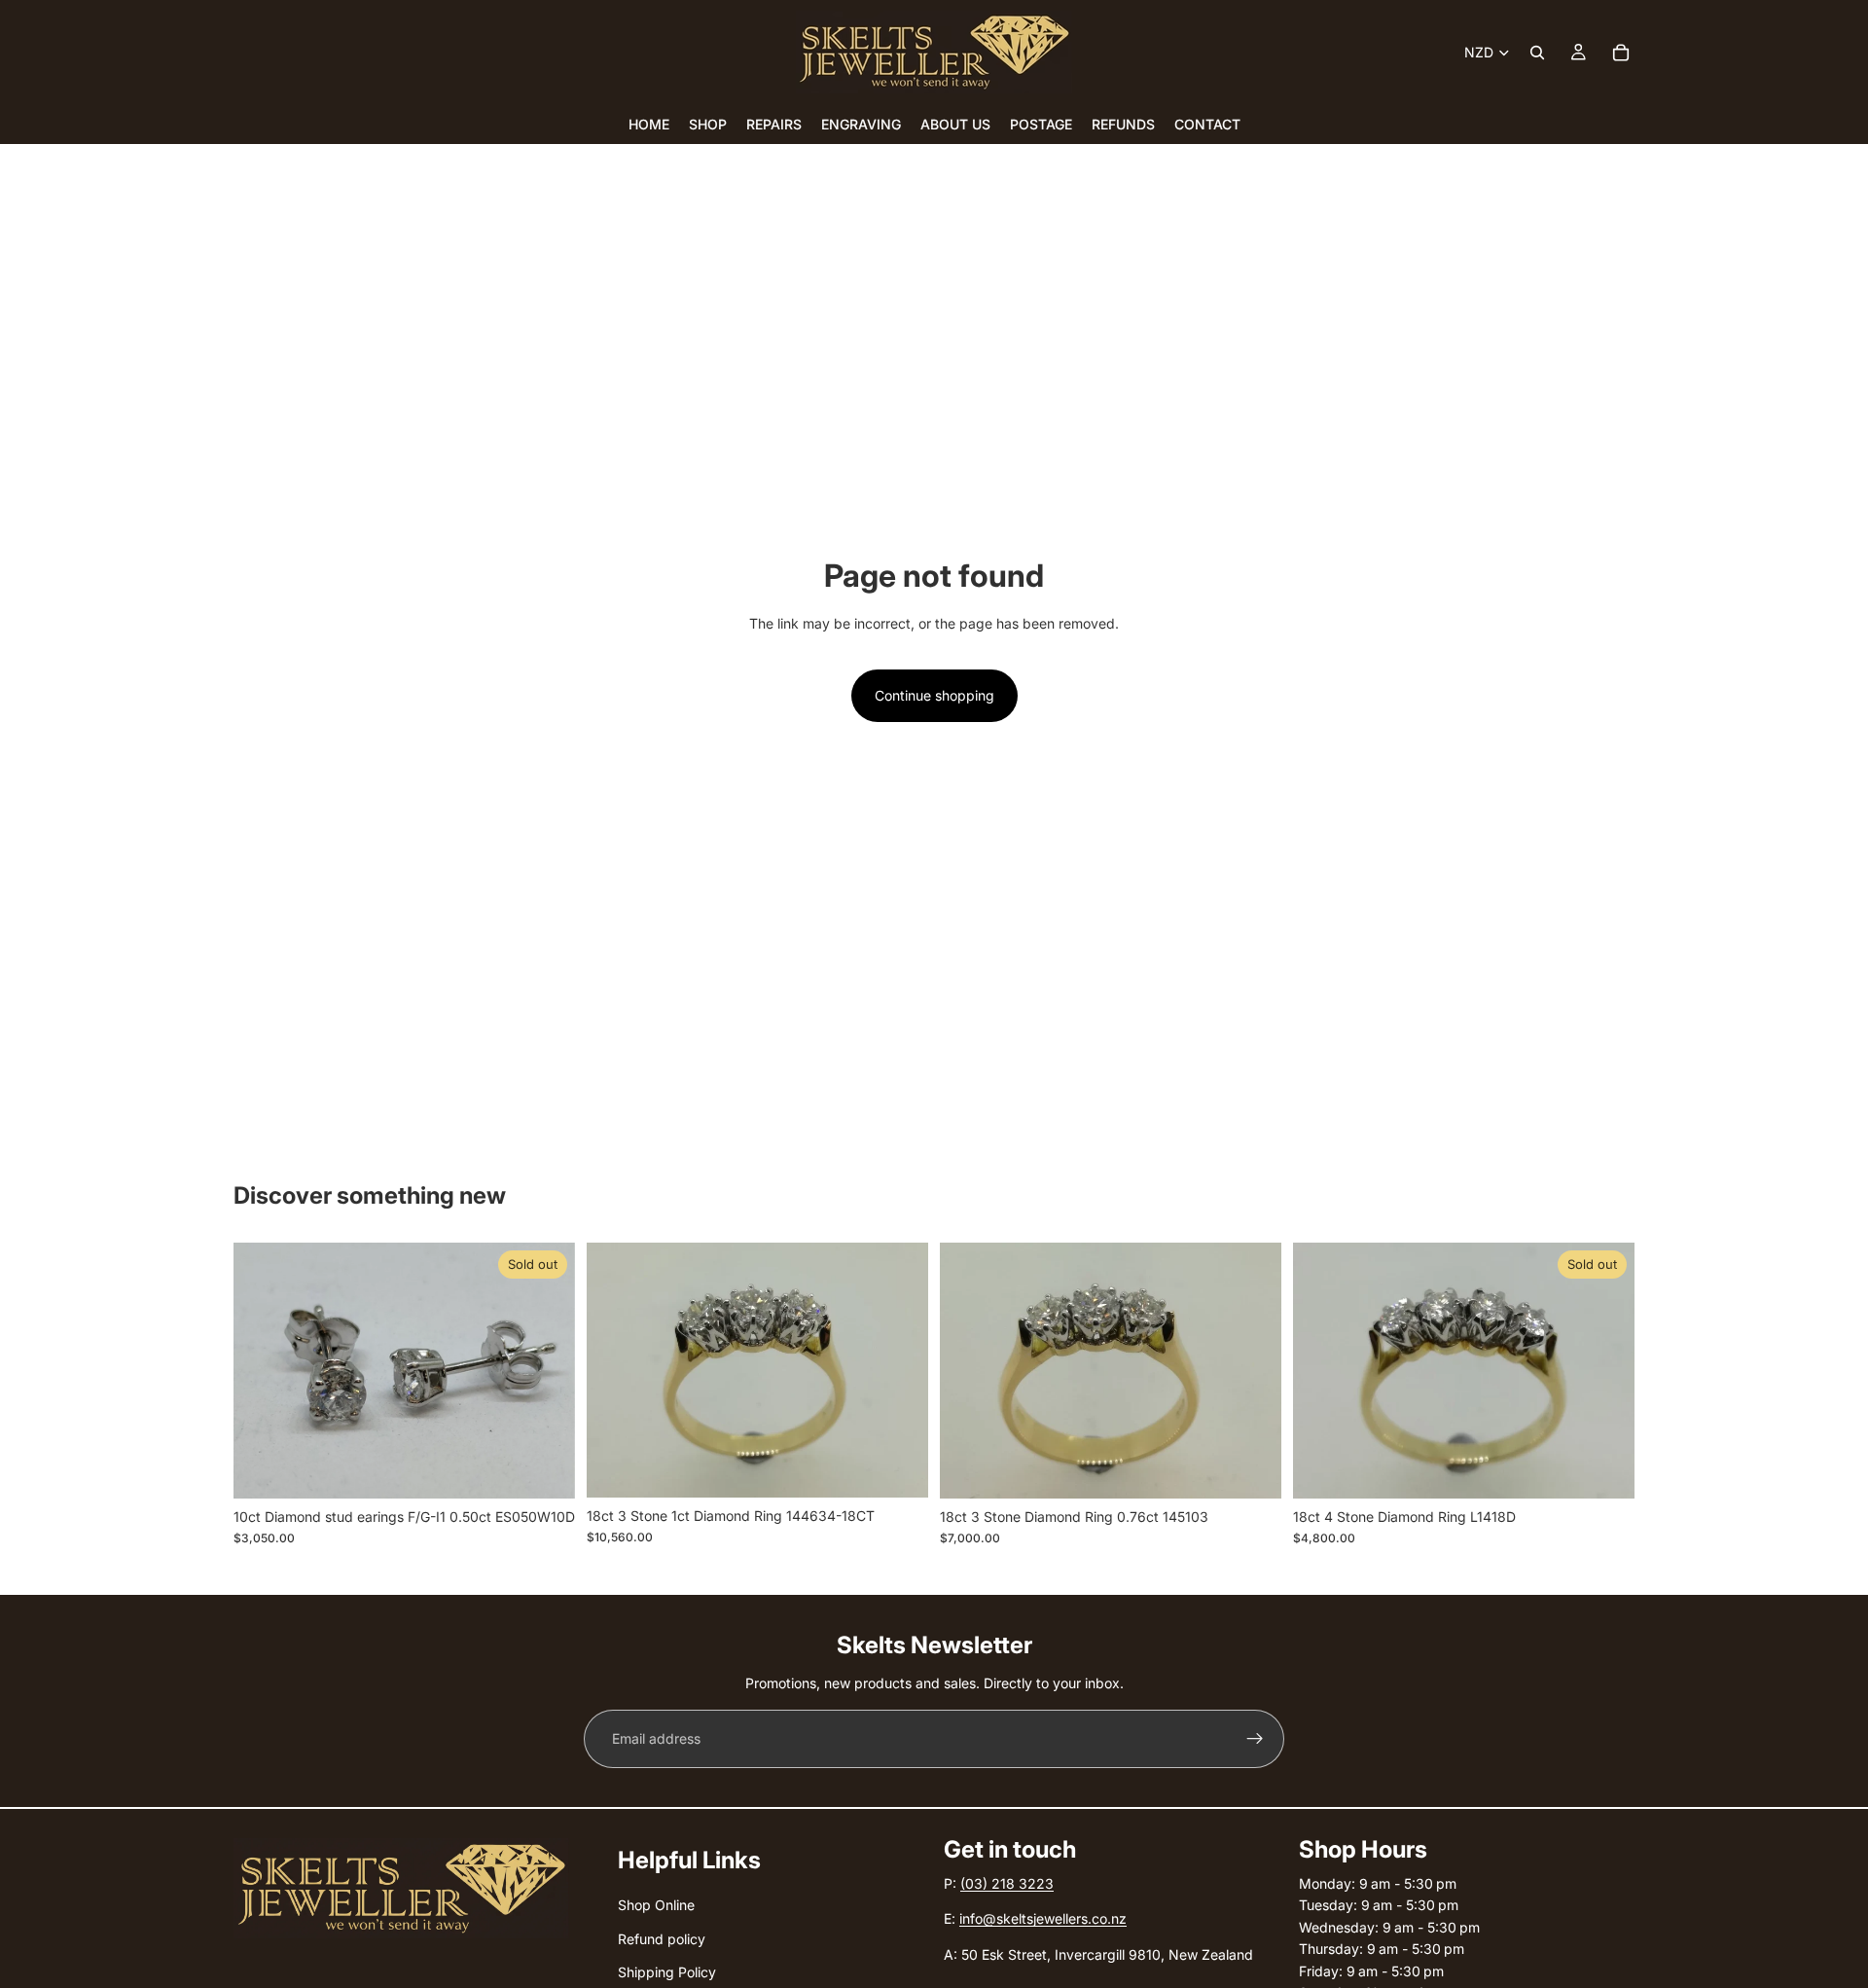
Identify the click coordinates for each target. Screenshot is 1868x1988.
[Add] (898, 1467)
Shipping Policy (667, 1972)
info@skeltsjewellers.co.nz (1043, 1919)
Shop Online (656, 1906)
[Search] (1537, 53)
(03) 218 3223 (1007, 1883)
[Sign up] (1255, 1739)
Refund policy (662, 1939)
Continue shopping (934, 695)
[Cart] (1621, 53)
